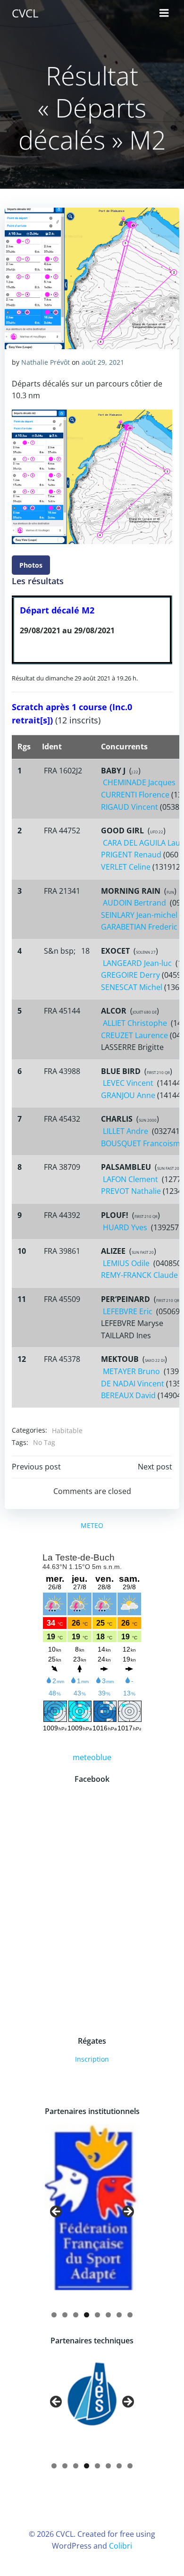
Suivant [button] (127, 2212)
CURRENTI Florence (135, 795)
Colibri (121, 2546)
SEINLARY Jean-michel (139, 915)
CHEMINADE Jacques (139, 782)
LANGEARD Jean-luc (137, 963)
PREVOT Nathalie (131, 1191)
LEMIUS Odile (126, 1263)
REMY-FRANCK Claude (139, 1275)
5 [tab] (97, 2315)
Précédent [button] (57, 2212)
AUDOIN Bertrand (134, 903)
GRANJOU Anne (128, 1095)
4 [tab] (87, 2315)
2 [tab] (65, 2315)
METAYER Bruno (131, 1371)
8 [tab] (130, 2315)
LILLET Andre (125, 1131)
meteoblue (92, 1757)
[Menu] (164, 13)
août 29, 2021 (103, 362)
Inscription (92, 2059)
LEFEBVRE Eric (128, 1311)
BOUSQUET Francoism (141, 1143)
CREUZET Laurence (134, 1035)
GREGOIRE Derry (130, 975)
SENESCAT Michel (132, 987)
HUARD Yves (125, 1227)
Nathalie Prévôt (46, 362)
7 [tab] (119, 2315)
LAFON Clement (130, 1179)
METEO (92, 1525)
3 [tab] (76, 2315)
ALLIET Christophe (135, 1023)
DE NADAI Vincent (133, 1384)
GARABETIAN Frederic (139, 927)
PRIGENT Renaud (131, 855)
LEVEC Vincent (128, 1083)
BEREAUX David (128, 1395)
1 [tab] (54, 2315)
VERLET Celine (126, 867)
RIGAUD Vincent (130, 807)
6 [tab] (108, 2315)
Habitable (67, 1431)
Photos (31, 565)
